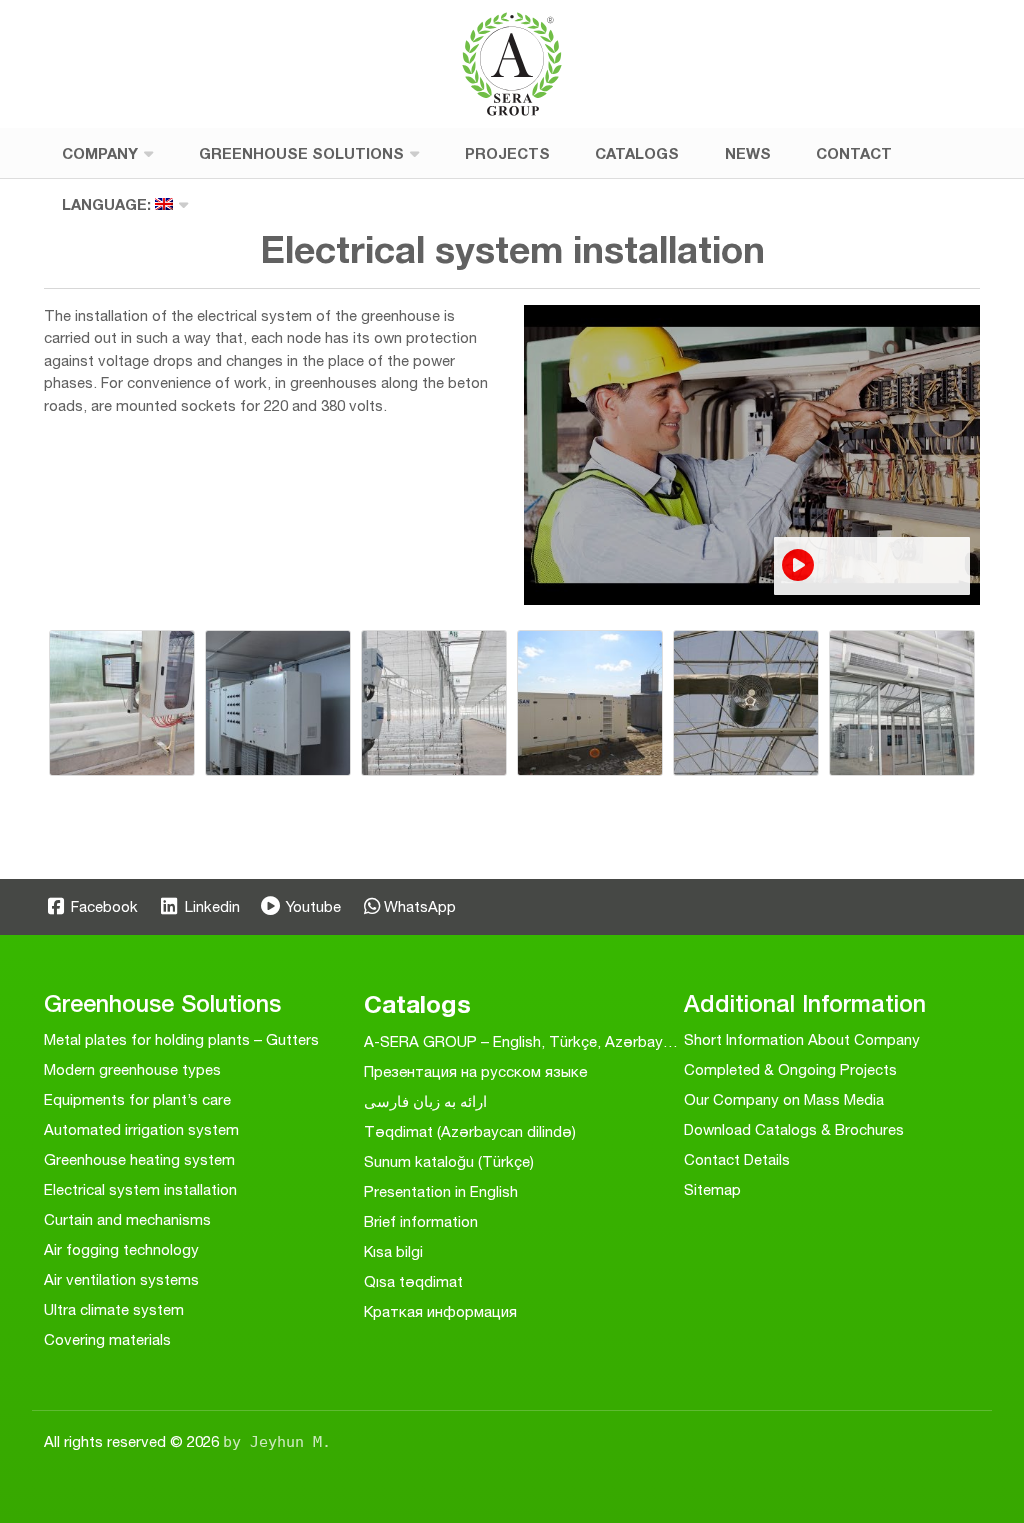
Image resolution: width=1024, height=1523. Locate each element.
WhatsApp (419, 906)
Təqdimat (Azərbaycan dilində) (470, 1131)
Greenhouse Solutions (301, 153)
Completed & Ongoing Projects (790, 1069)
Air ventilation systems (121, 1279)
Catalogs (637, 153)
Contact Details (737, 1159)
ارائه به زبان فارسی (425, 1101)
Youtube (311, 906)
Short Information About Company (802, 1039)
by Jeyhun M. (277, 1442)
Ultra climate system (114, 1309)
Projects (507, 153)
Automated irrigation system (141, 1129)
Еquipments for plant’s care (137, 1099)
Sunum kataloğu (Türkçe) (449, 1161)
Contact (854, 153)
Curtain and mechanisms (127, 1219)
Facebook (102, 906)
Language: (108, 204)
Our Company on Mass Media (784, 1099)
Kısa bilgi (393, 1251)
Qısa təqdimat (413, 1281)
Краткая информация (440, 1311)
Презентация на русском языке (475, 1071)
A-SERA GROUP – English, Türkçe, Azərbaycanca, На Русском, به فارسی (613, 1041)
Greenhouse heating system (139, 1159)
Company (100, 153)
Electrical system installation (140, 1189)
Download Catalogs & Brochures (794, 1129)
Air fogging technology (121, 1249)
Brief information (421, 1221)
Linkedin (210, 906)
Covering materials (107, 1339)
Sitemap (712, 1189)
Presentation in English (441, 1191)
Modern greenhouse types (132, 1069)
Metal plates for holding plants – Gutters (181, 1039)
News (748, 153)
